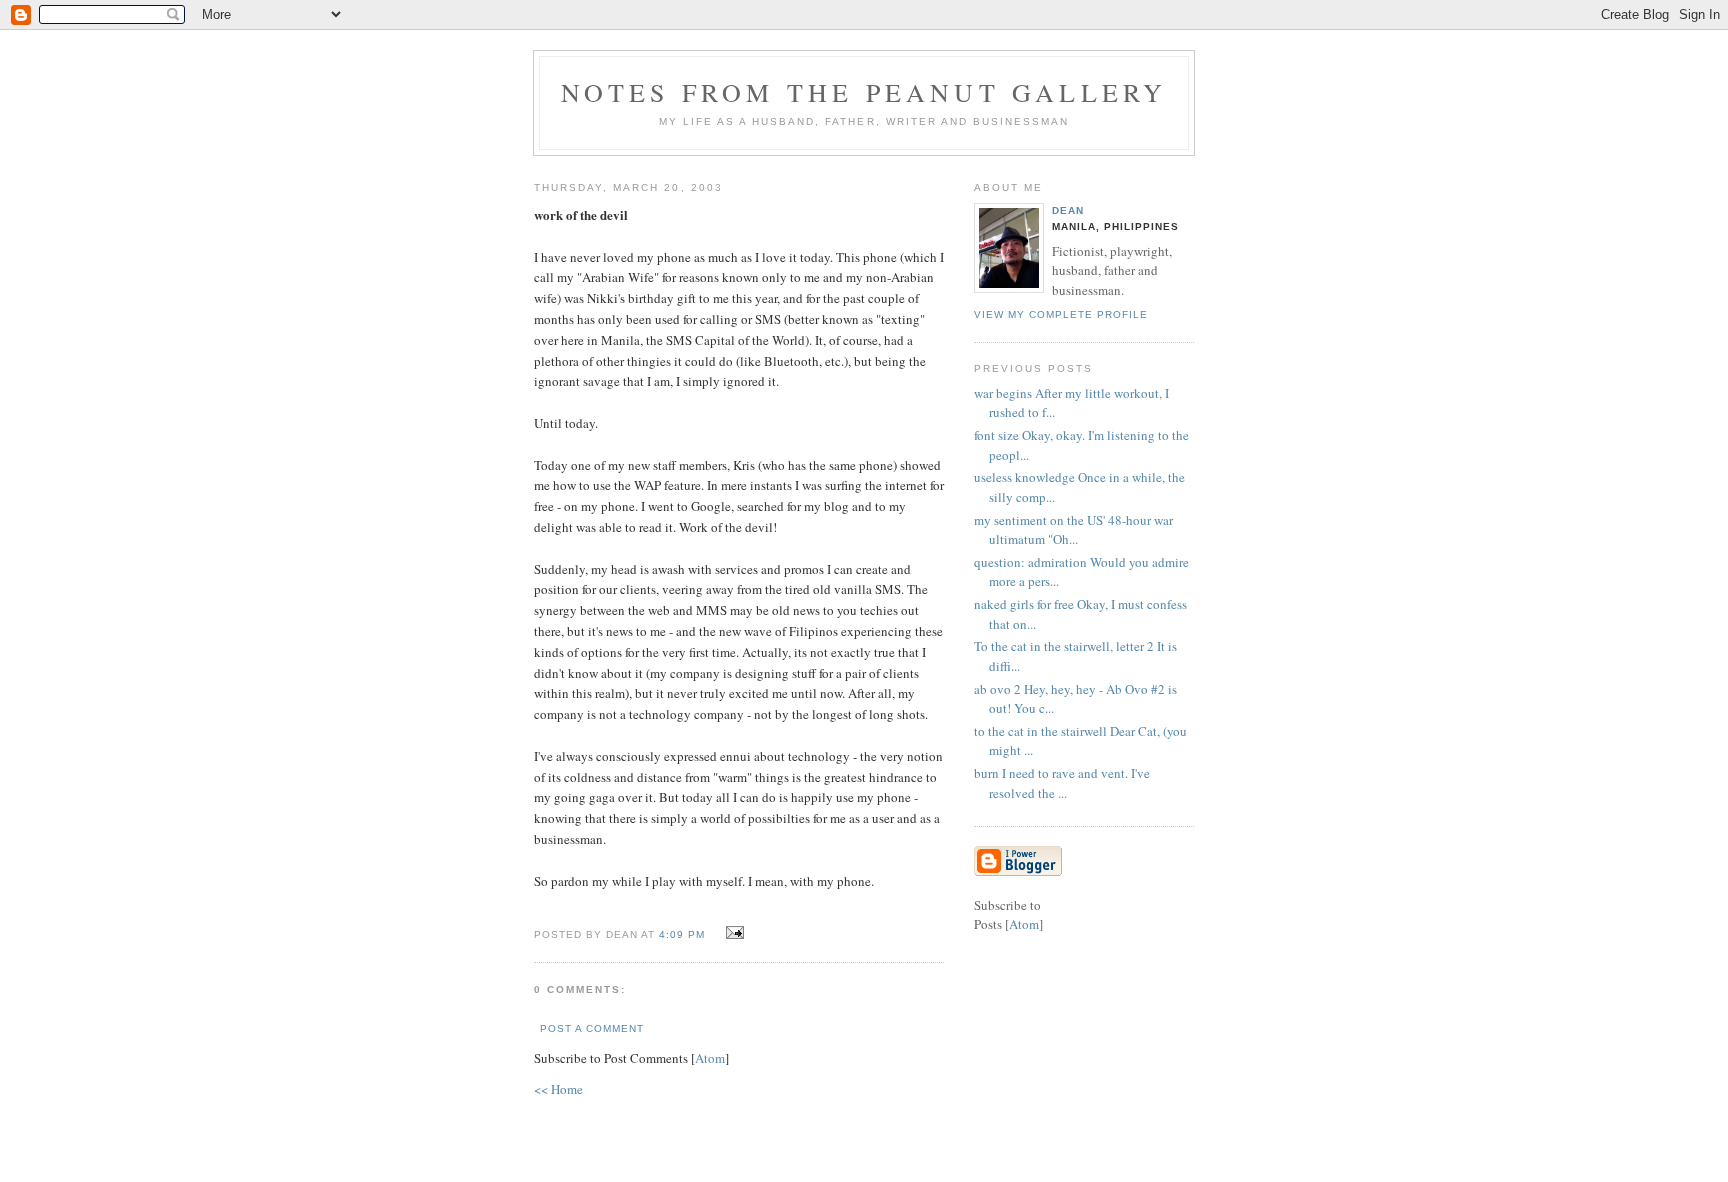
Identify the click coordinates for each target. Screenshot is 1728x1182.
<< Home (558, 1089)
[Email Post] (731, 933)
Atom (710, 1058)
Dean (1068, 210)
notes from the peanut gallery (864, 92)
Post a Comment (592, 1028)
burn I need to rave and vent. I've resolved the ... (1062, 783)
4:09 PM (684, 934)
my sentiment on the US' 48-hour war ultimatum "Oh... (1073, 530)
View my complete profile (1061, 314)
